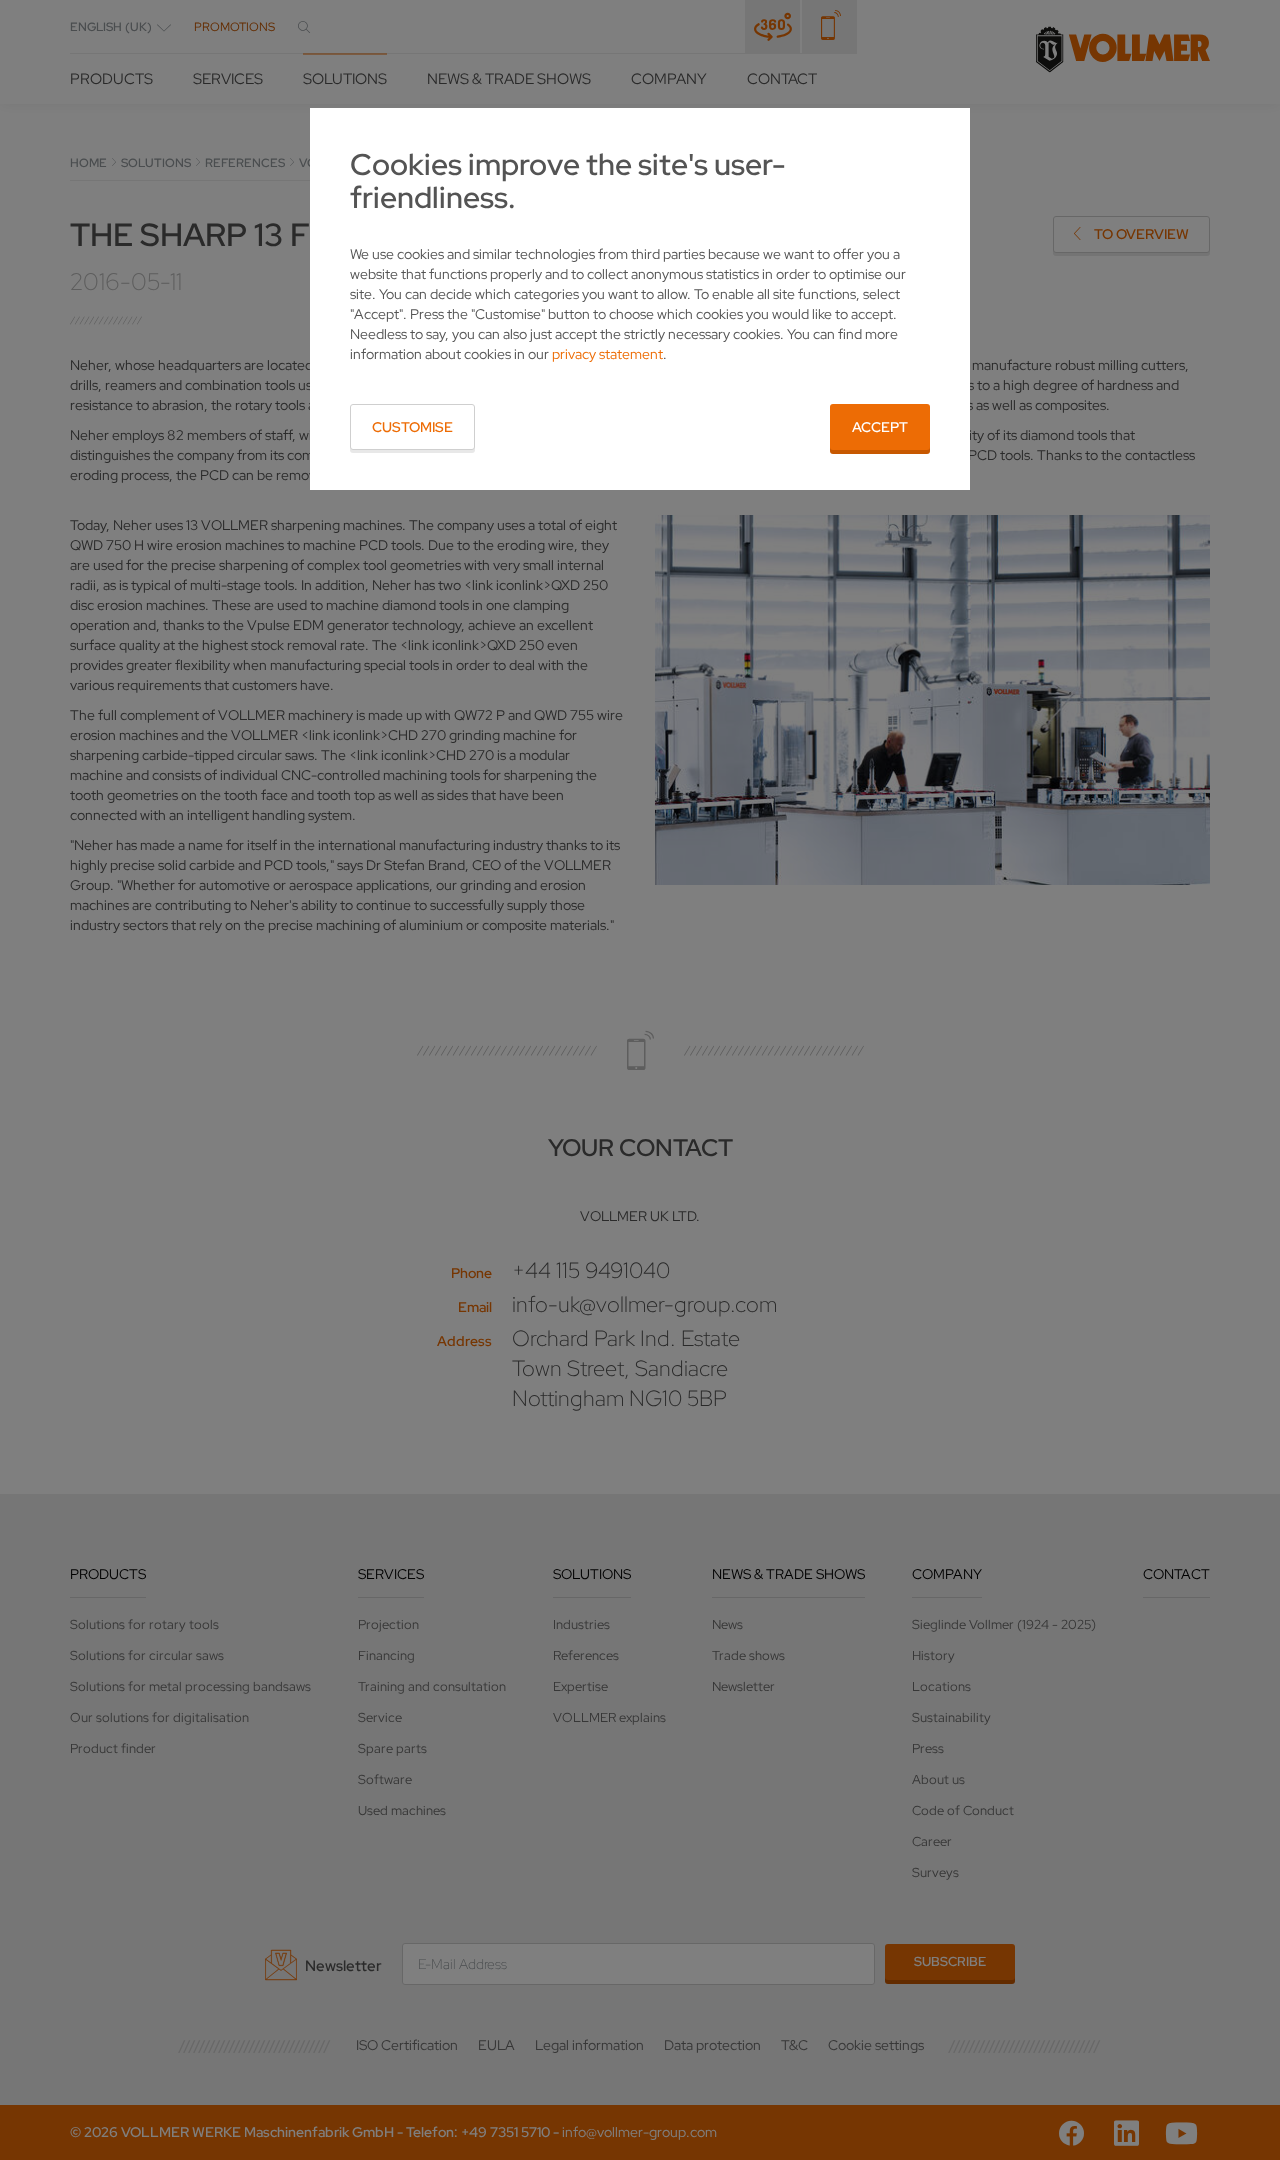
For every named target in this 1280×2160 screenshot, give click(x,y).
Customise (412, 427)
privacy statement (607, 354)
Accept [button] (880, 427)
